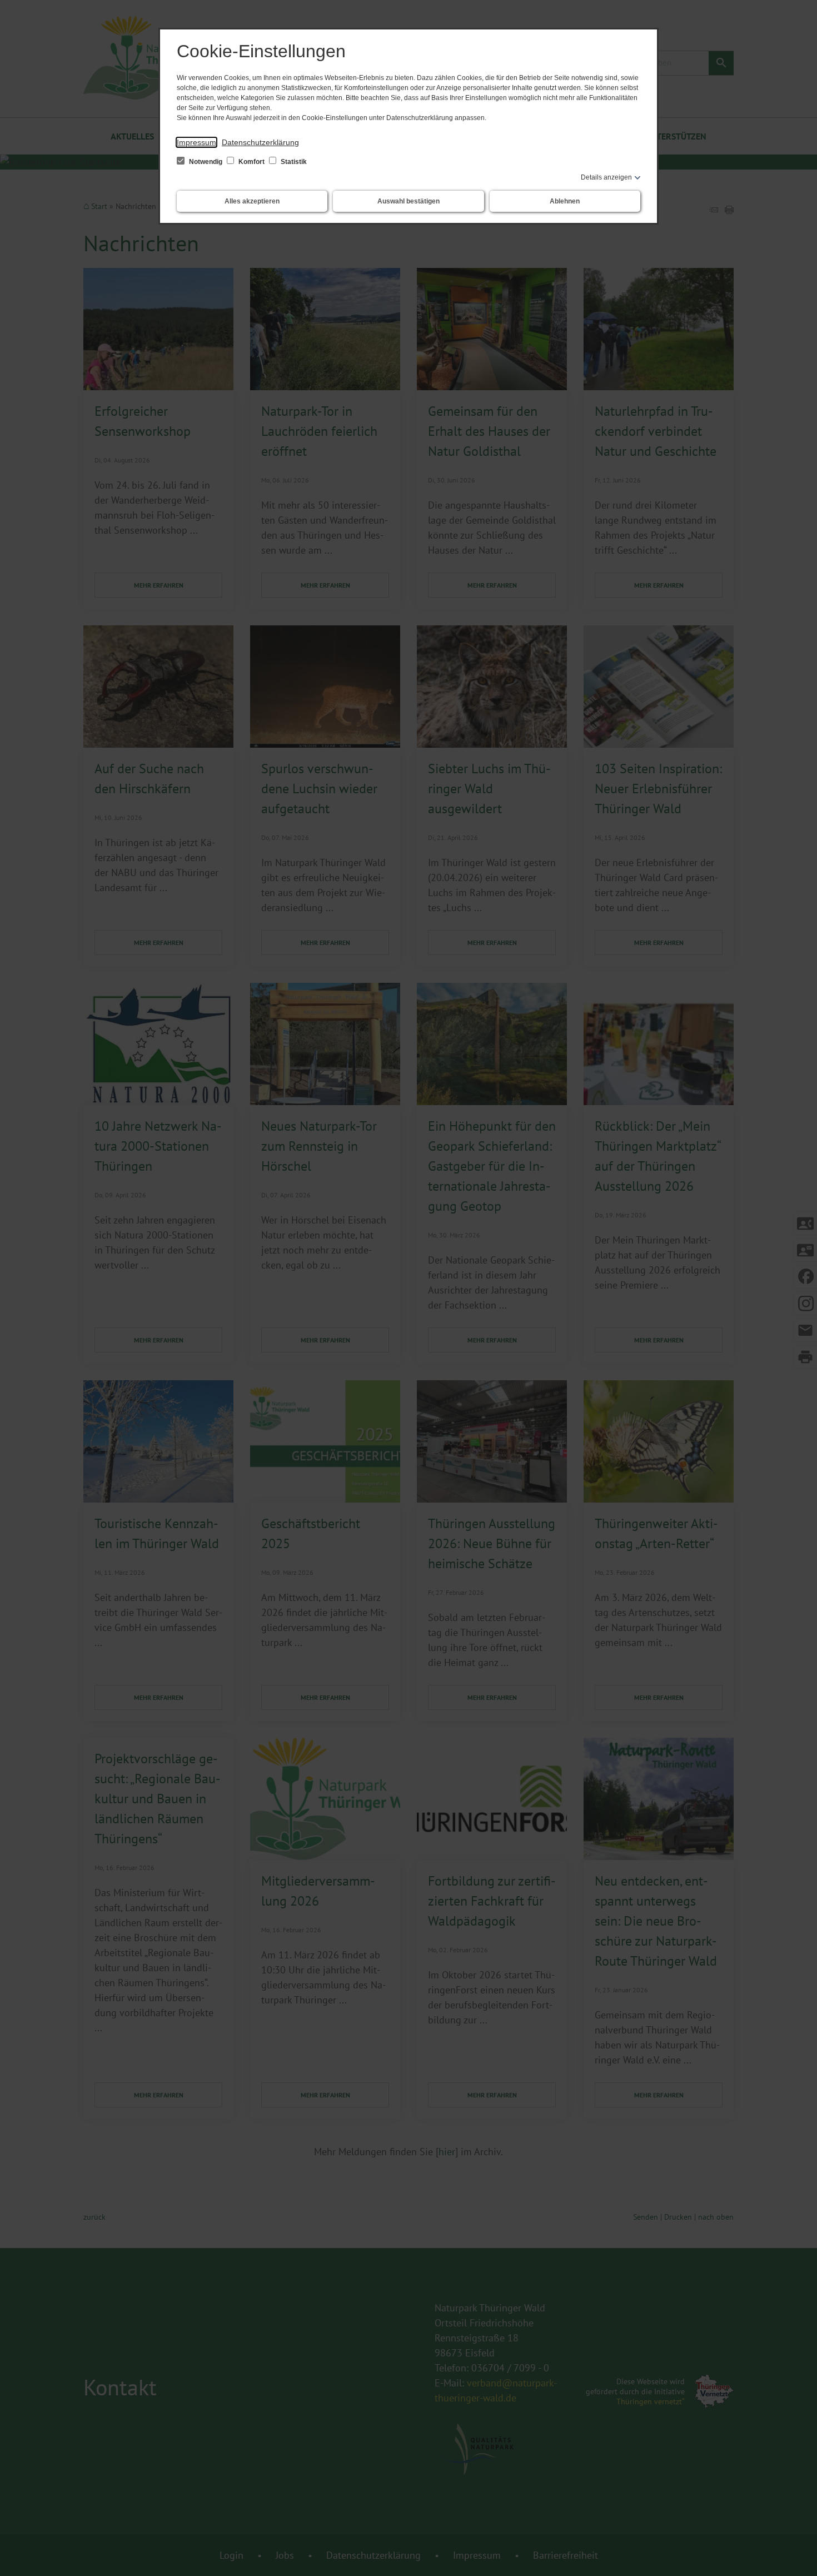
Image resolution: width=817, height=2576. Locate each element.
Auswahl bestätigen (409, 201)
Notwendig (206, 162)
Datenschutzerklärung (260, 142)
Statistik (293, 162)
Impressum (196, 142)
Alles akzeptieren (252, 201)
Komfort (251, 162)
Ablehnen (565, 201)
